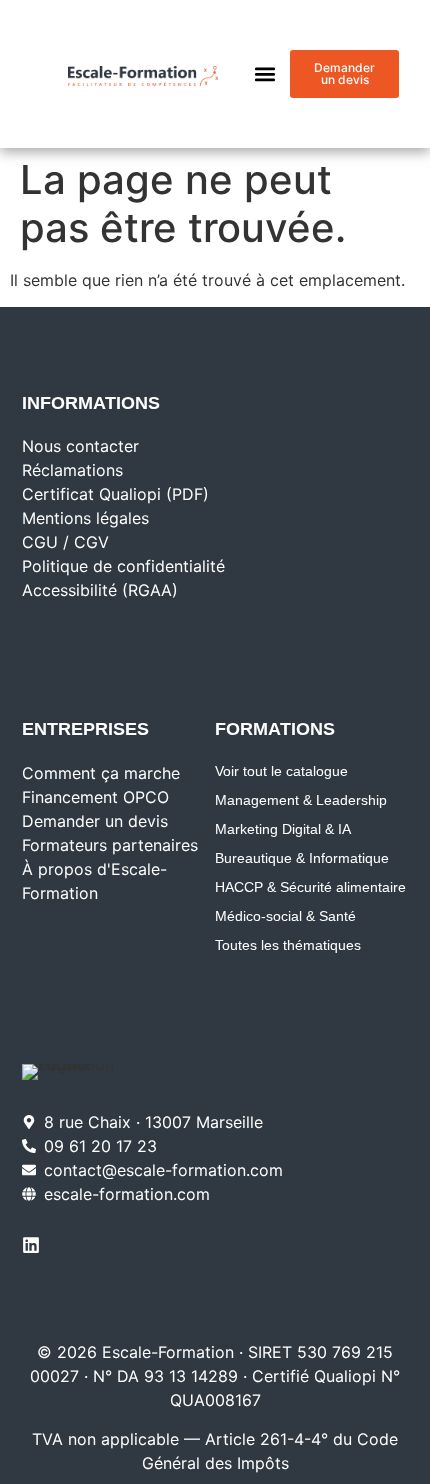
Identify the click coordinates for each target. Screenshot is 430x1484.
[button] (265, 74)
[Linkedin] (31, 1245)
